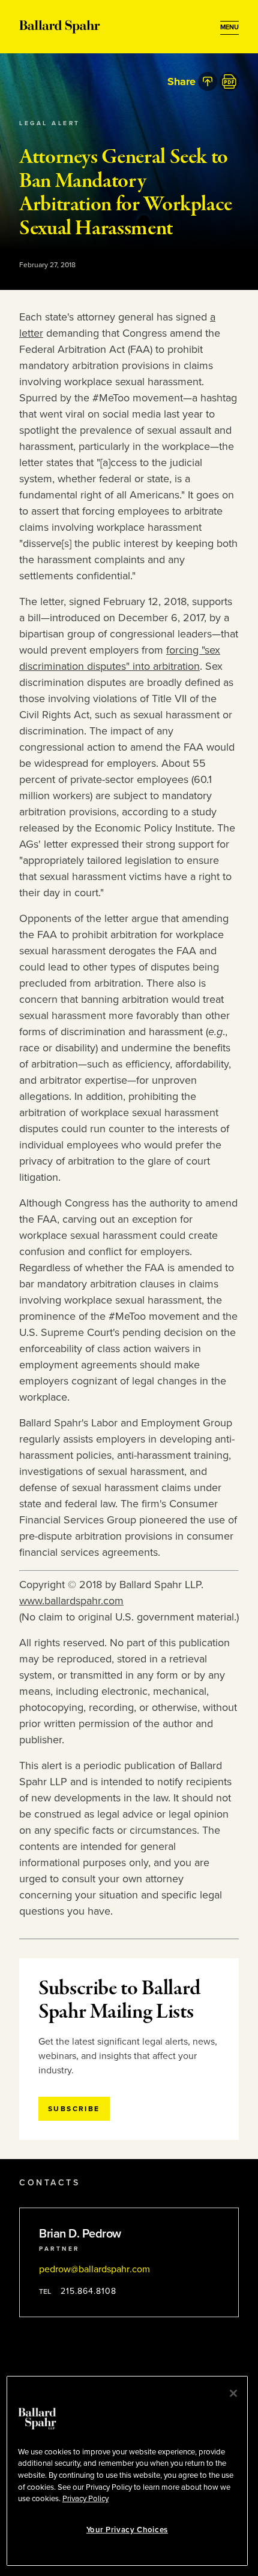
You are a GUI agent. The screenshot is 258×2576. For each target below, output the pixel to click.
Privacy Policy (85, 2499)
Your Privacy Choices (127, 2530)
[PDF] (229, 81)
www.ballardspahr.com (71, 1601)
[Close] (233, 2393)
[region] (127, 2471)
